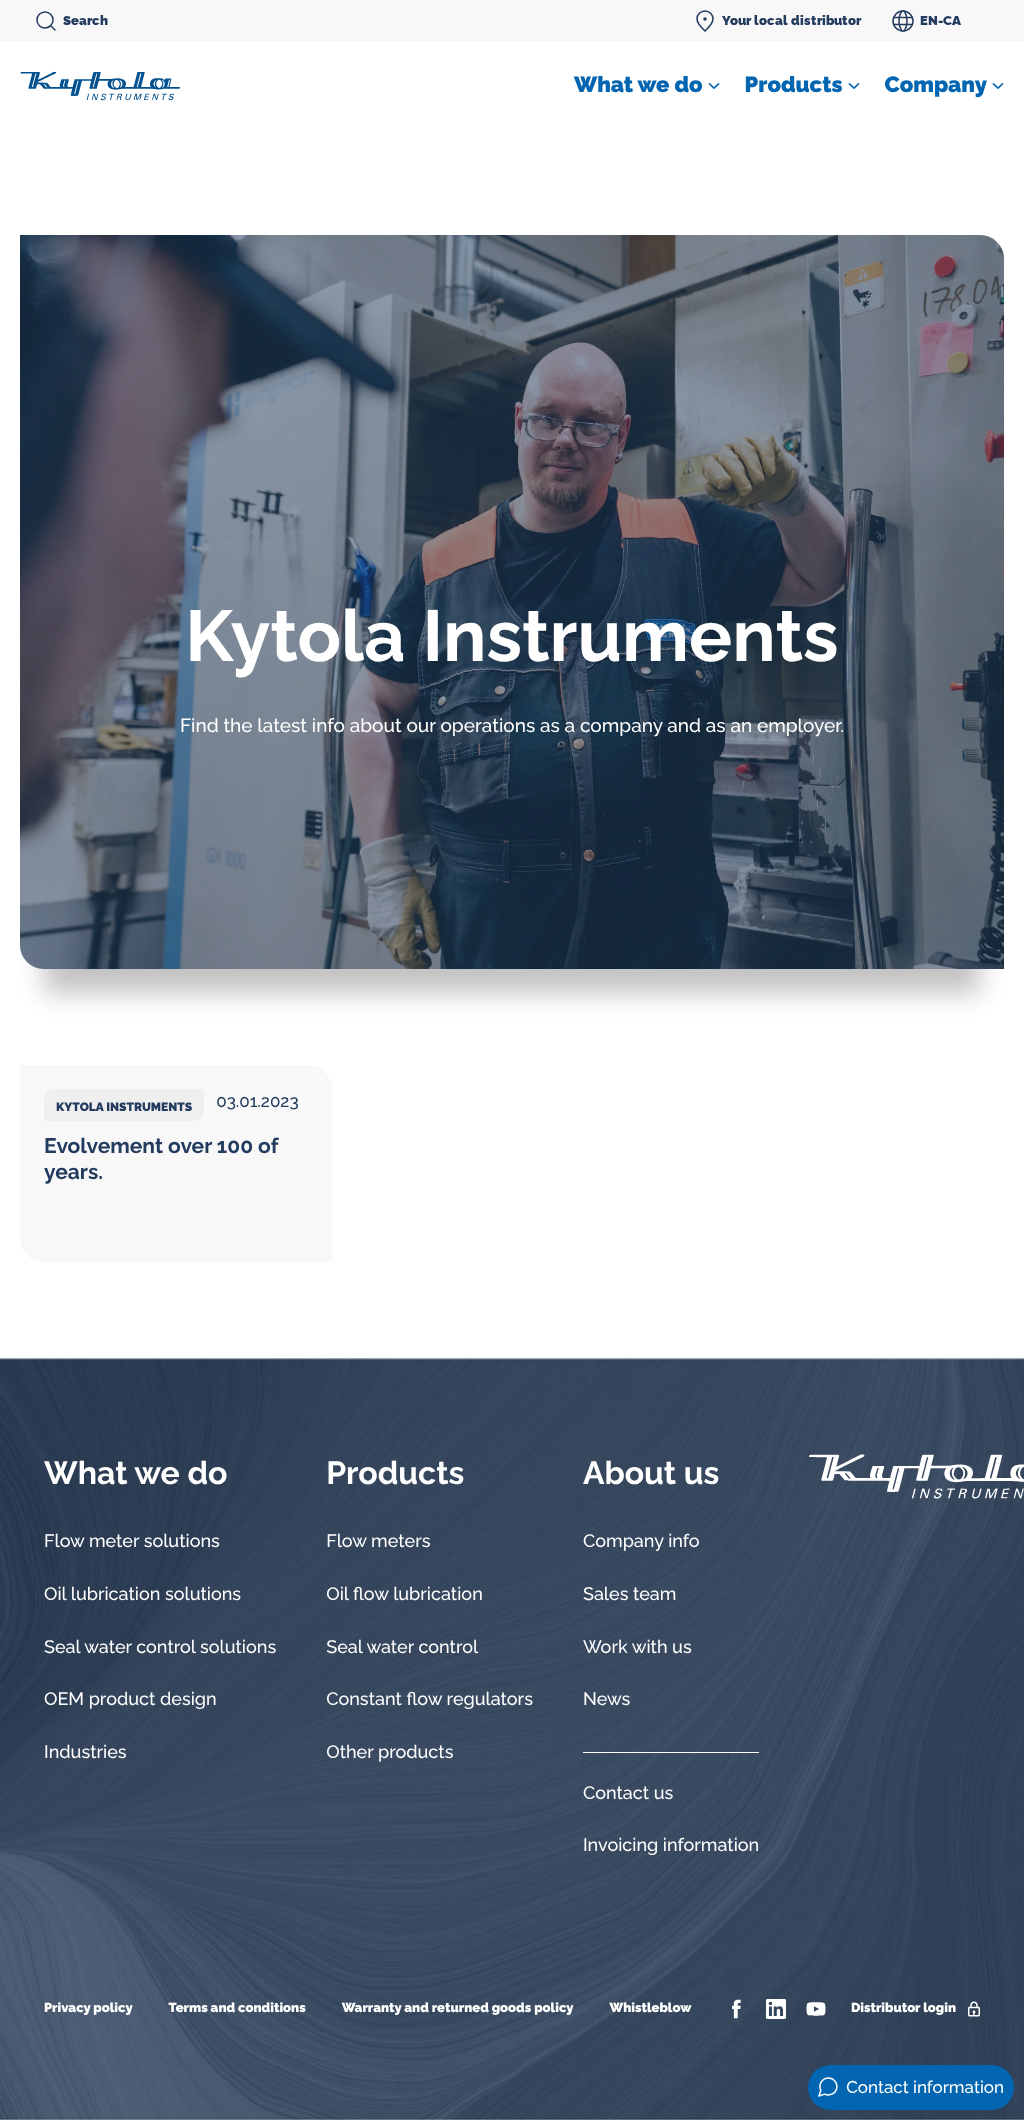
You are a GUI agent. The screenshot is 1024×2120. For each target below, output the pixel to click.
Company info (641, 1541)
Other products (389, 1752)
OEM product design (130, 1699)
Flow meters (378, 1541)
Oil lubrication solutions (142, 1594)
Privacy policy (88, 2008)
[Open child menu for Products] (854, 86)
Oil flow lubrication (404, 1594)
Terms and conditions (237, 2008)
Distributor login (903, 2008)
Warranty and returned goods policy (458, 2008)
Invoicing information (671, 1845)
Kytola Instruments (124, 1107)
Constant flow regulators (429, 1699)
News (606, 1699)
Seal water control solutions (160, 1647)
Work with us (637, 1647)
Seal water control (402, 1647)
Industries (85, 1752)
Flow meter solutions (132, 1541)
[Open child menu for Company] (998, 86)
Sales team (630, 1594)
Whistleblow (650, 2008)
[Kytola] (100, 85)
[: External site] (738, 2009)
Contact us (628, 1793)
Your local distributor (791, 20)
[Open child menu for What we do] (714, 86)
